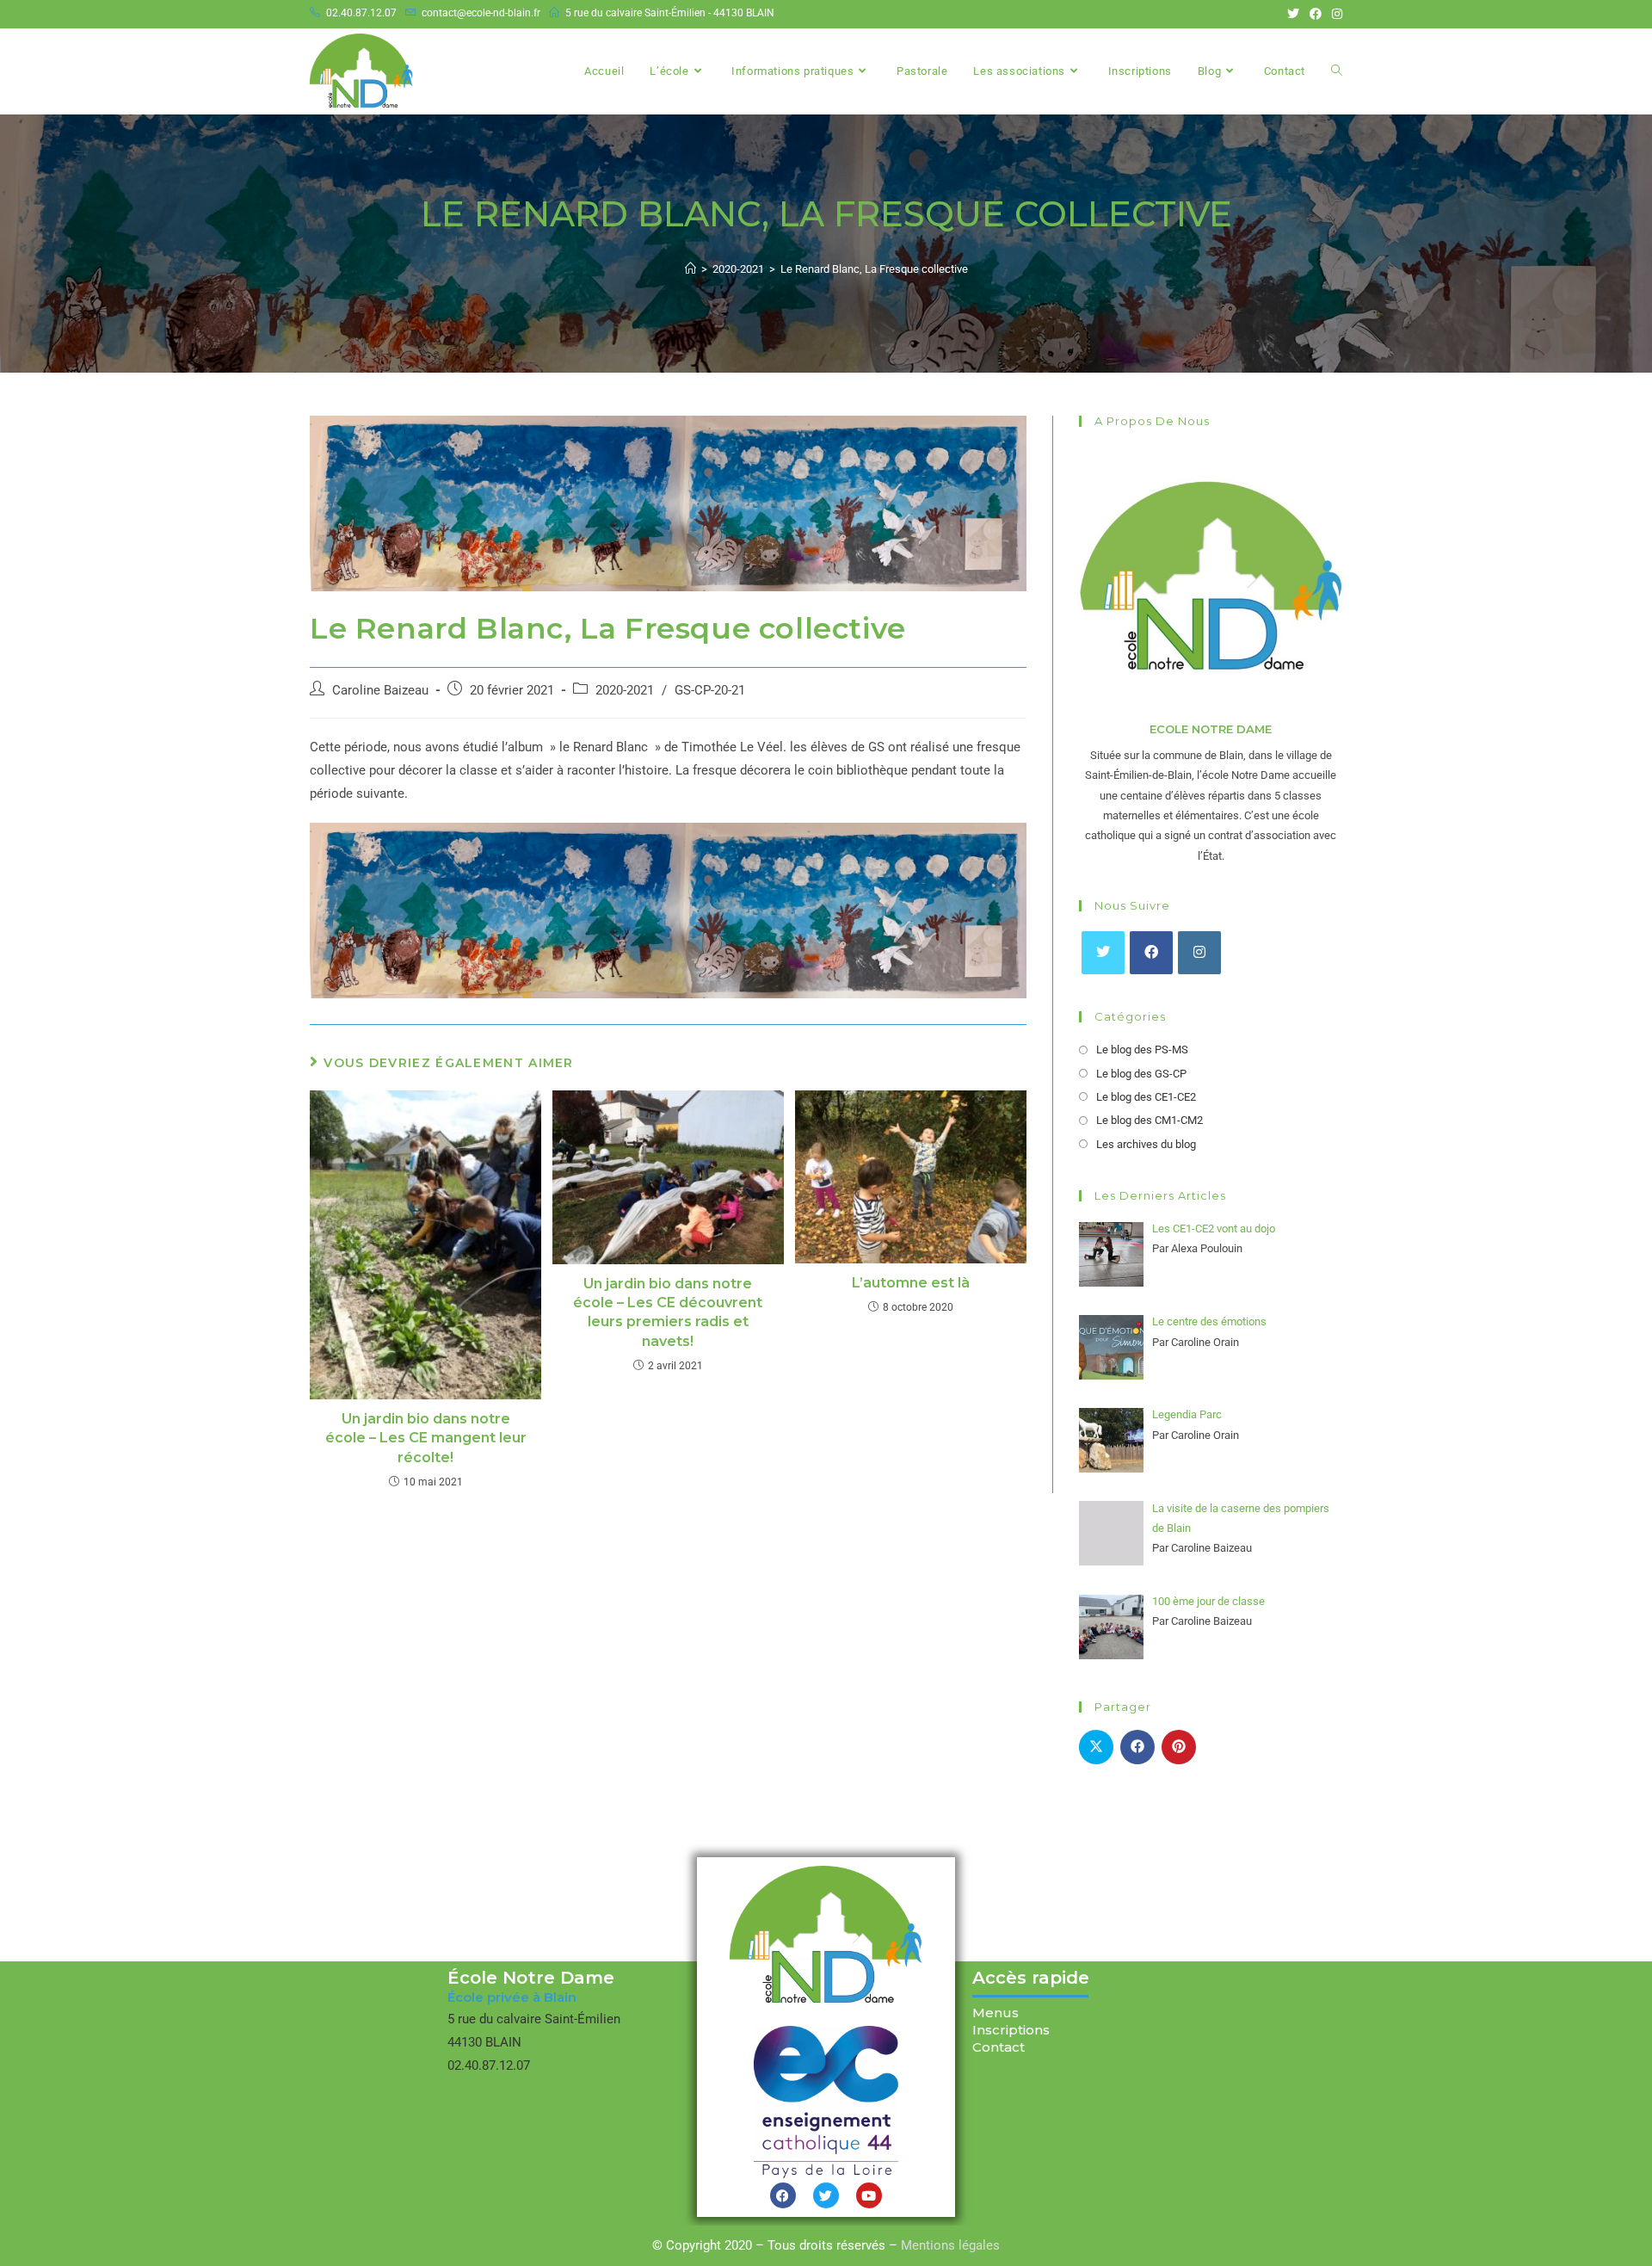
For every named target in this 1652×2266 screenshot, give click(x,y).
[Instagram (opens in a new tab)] (1335, 14)
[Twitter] (826, 2195)
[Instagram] (1199, 953)
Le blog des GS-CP (1141, 1074)
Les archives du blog (1146, 1144)
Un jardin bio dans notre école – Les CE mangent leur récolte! (426, 1438)
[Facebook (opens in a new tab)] (1316, 14)
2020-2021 (625, 691)
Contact (999, 2047)
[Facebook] (1151, 953)
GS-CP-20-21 (710, 691)
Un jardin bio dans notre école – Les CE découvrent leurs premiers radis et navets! (668, 1312)
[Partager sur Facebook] (1137, 1747)
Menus (996, 2013)
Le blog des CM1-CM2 (1150, 1120)
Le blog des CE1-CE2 (1146, 1097)
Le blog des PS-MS (1142, 1050)
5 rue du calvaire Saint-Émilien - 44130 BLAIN (670, 13)
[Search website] (1337, 71)
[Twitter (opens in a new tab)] (1293, 14)
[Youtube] (869, 2195)
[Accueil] (690, 269)
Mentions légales (950, 2245)
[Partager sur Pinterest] (1179, 1747)
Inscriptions (1011, 2030)
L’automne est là (911, 1283)
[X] (1103, 953)
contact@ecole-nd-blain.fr (481, 13)
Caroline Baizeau (380, 691)
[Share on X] (1096, 1747)
